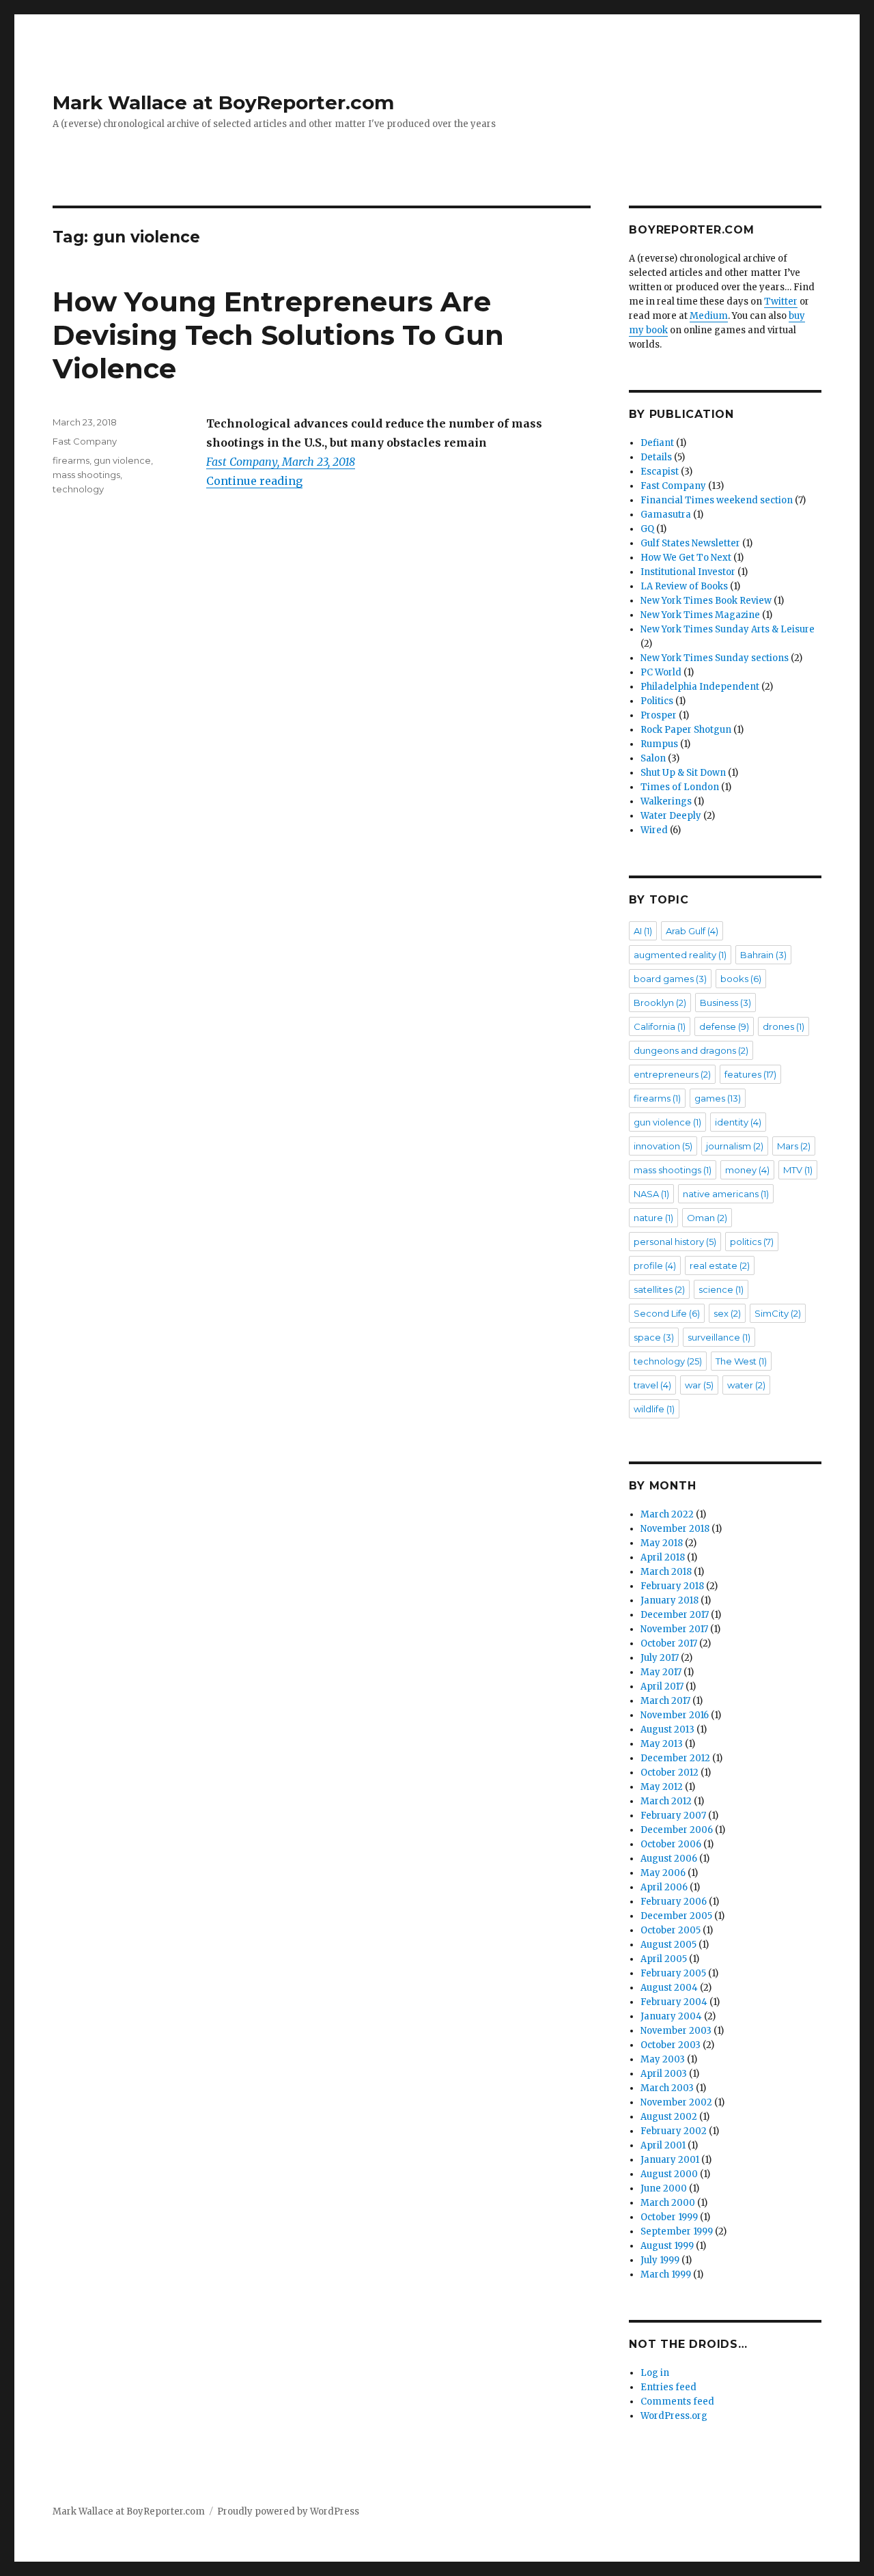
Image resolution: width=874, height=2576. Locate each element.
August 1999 (667, 2246)
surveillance (719, 1337)
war (699, 1385)
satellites (659, 1289)
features (750, 1074)
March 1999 (666, 2274)
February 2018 (672, 1586)
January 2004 (671, 2016)
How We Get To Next (686, 558)
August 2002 (669, 2117)
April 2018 (663, 1557)
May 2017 (661, 1672)
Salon (653, 758)
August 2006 (669, 1859)
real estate (720, 1265)
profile (655, 1265)
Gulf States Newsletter (690, 543)
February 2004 (674, 2002)
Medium (709, 316)
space (654, 1337)
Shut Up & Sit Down (683, 773)
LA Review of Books (684, 586)
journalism (735, 1146)
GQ (647, 529)
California (660, 1026)
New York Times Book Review (706, 601)
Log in (655, 2373)
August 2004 (669, 1988)
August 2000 (669, 2174)
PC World (661, 672)
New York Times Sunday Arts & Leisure (728, 629)
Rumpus (659, 744)
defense (724, 1026)
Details (656, 457)
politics (752, 1242)
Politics (657, 701)
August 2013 (667, 1730)
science (721, 1289)
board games (670, 979)
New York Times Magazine (700, 615)
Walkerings (666, 801)
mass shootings (86, 475)
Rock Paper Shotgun (686, 730)
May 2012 (662, 1787)
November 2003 (676, 2031)
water (746, 1385)
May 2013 (662, 1744)
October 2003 (671, 2045)
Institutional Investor (688, 572)
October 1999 (669, 2217)
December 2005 (676, 1916)
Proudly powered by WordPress (288, 2511)
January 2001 (670, 2160)
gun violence (122, 460)
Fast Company (85, 441)
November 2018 (675, 1529)
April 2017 (662, 1686)
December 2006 (677, 1830)
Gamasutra (666, 515)
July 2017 (660, 1658)
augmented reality (680, 955)
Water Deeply (671, 816)
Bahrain (763, 955)
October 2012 (669, 1773)
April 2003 (664, 2074)
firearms (71, 460)
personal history (675, 1242)
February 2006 (674, 1902)
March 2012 (666, 1801)
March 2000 (668, 2203)
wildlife (654, 1409)
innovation (663, 1146)
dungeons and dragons (691, 1050)
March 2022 (667, 1514)
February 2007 (673, 1816)
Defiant (657, 443)
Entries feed (668, 2387)
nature (653, 1218)
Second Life (667, 1313)
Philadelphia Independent (700, 687)
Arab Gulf (692, 931)
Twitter (781, 302)
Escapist (660, 472)
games (718, 1098)
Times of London (680, 787)
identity (738, 1122)
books (741, 979)
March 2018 (666, 1572)
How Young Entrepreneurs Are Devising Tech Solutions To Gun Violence (278, 335)
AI (643, 931)
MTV (798, 1170)
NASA (651, 1194)
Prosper (659, 715)
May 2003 (663, 2059)
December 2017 (675, 1615)
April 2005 (664, 1959)
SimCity (778, 1313)
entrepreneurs (672, 1074)
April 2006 (664, 1887)
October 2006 (671, 1844)
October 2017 (669, 1643)
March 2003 (667, 2088)
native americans (726, 1194)
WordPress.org (674, 2416)
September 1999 (677, 2231)
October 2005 (671, 1930)
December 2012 (675, 1758)
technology (78, 489)
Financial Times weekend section (717, 500)
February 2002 (674, 2131)
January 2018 (669, 1600)
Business (725, 1003)
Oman (707, 1218)
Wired (654, 830)
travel (652, 1385)
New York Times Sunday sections (715, 658)
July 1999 (660, 2260)
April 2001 (663, 2145)
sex (727, 1313)
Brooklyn (660, 1003)
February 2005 (673, 1973)
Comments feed (677, 2402)
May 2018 (662, 1543)
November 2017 (674, 1629)
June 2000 (664, 2188)
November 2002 (676, 2102)
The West (741, 1361)
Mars (794, 1146)
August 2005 (668, 1945)
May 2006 (663, 1873)
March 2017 (665, 1701)
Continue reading (254, 481)
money (747, 1170)
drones (784, 1026)
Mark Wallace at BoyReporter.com (223, 102)
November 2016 (675, 1715)
